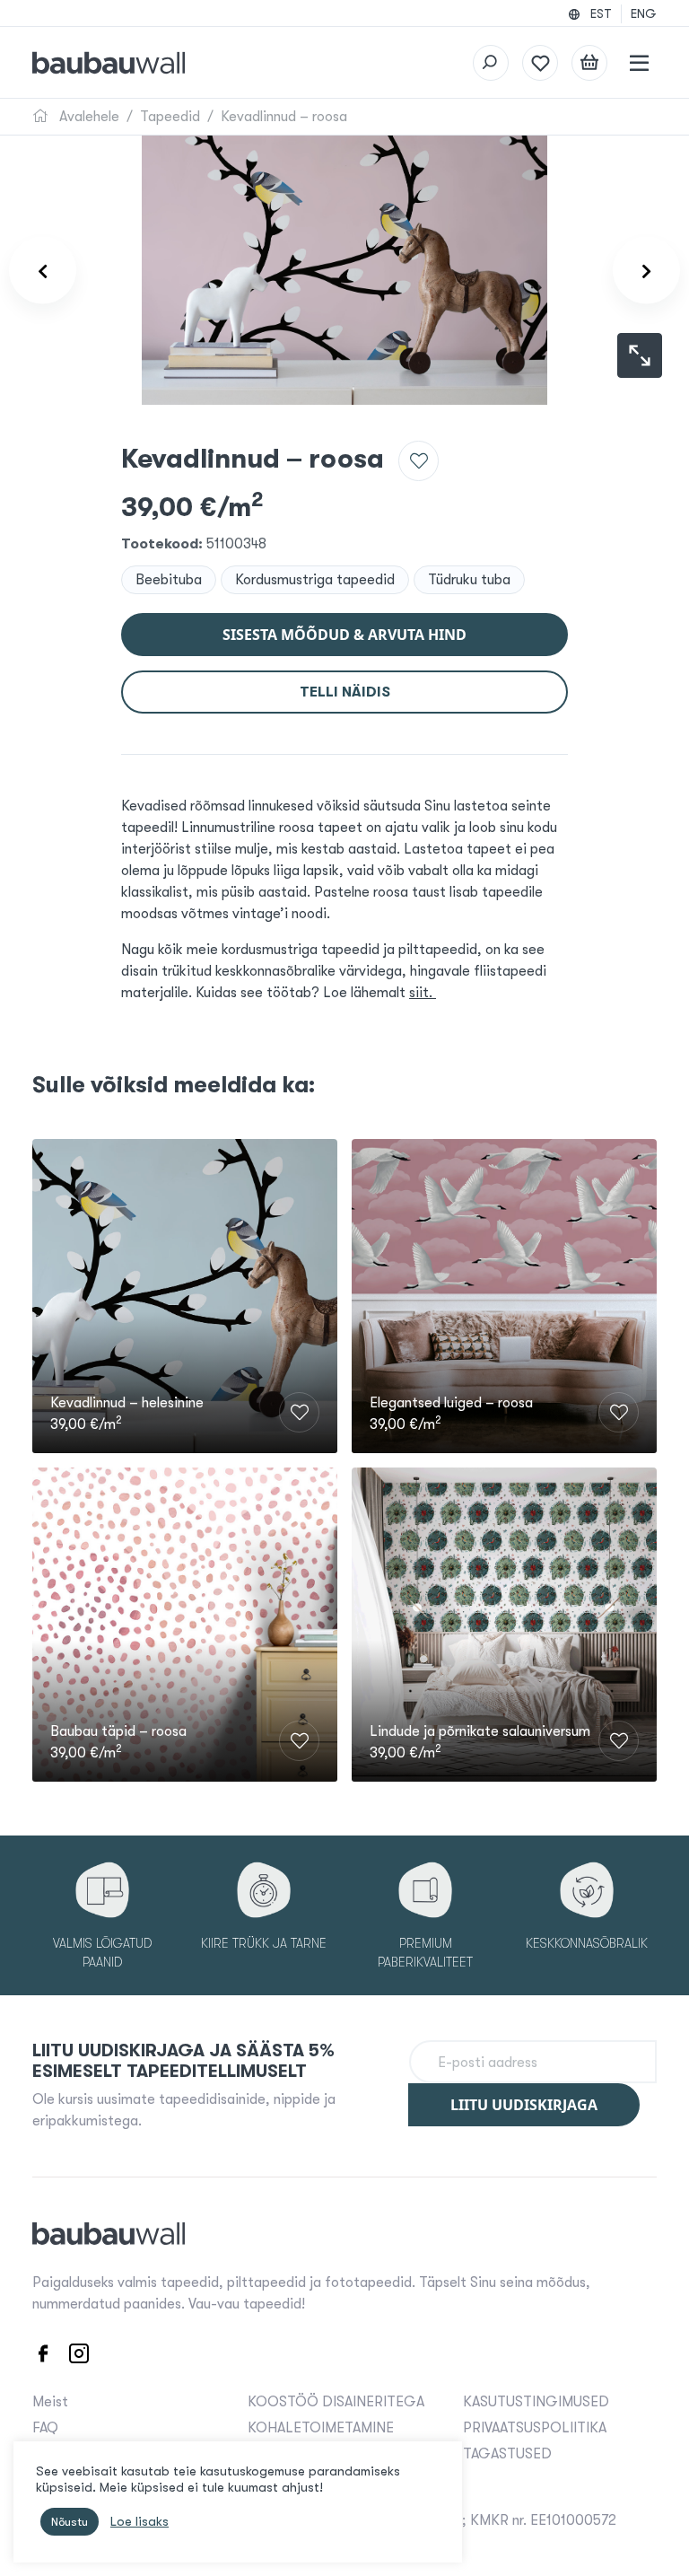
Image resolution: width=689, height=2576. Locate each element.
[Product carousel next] (646, 271)
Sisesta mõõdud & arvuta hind (344, 635)
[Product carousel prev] (43, 271)
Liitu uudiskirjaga (524, 2105)
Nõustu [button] (70, 2522)
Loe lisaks (140, 2522)
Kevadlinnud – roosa (284, 117)
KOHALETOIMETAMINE (321, 2428)
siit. (423, 993)
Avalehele (87, 117)
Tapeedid (170, 117)
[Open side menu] (639, 63)
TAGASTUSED (507, 2454)
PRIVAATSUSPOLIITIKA (535, 2428)
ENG (644, 13)
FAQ (45, 2428)
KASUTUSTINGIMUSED (536, 2402)
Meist (50, 2402)
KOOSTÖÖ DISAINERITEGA (336, 2402)
